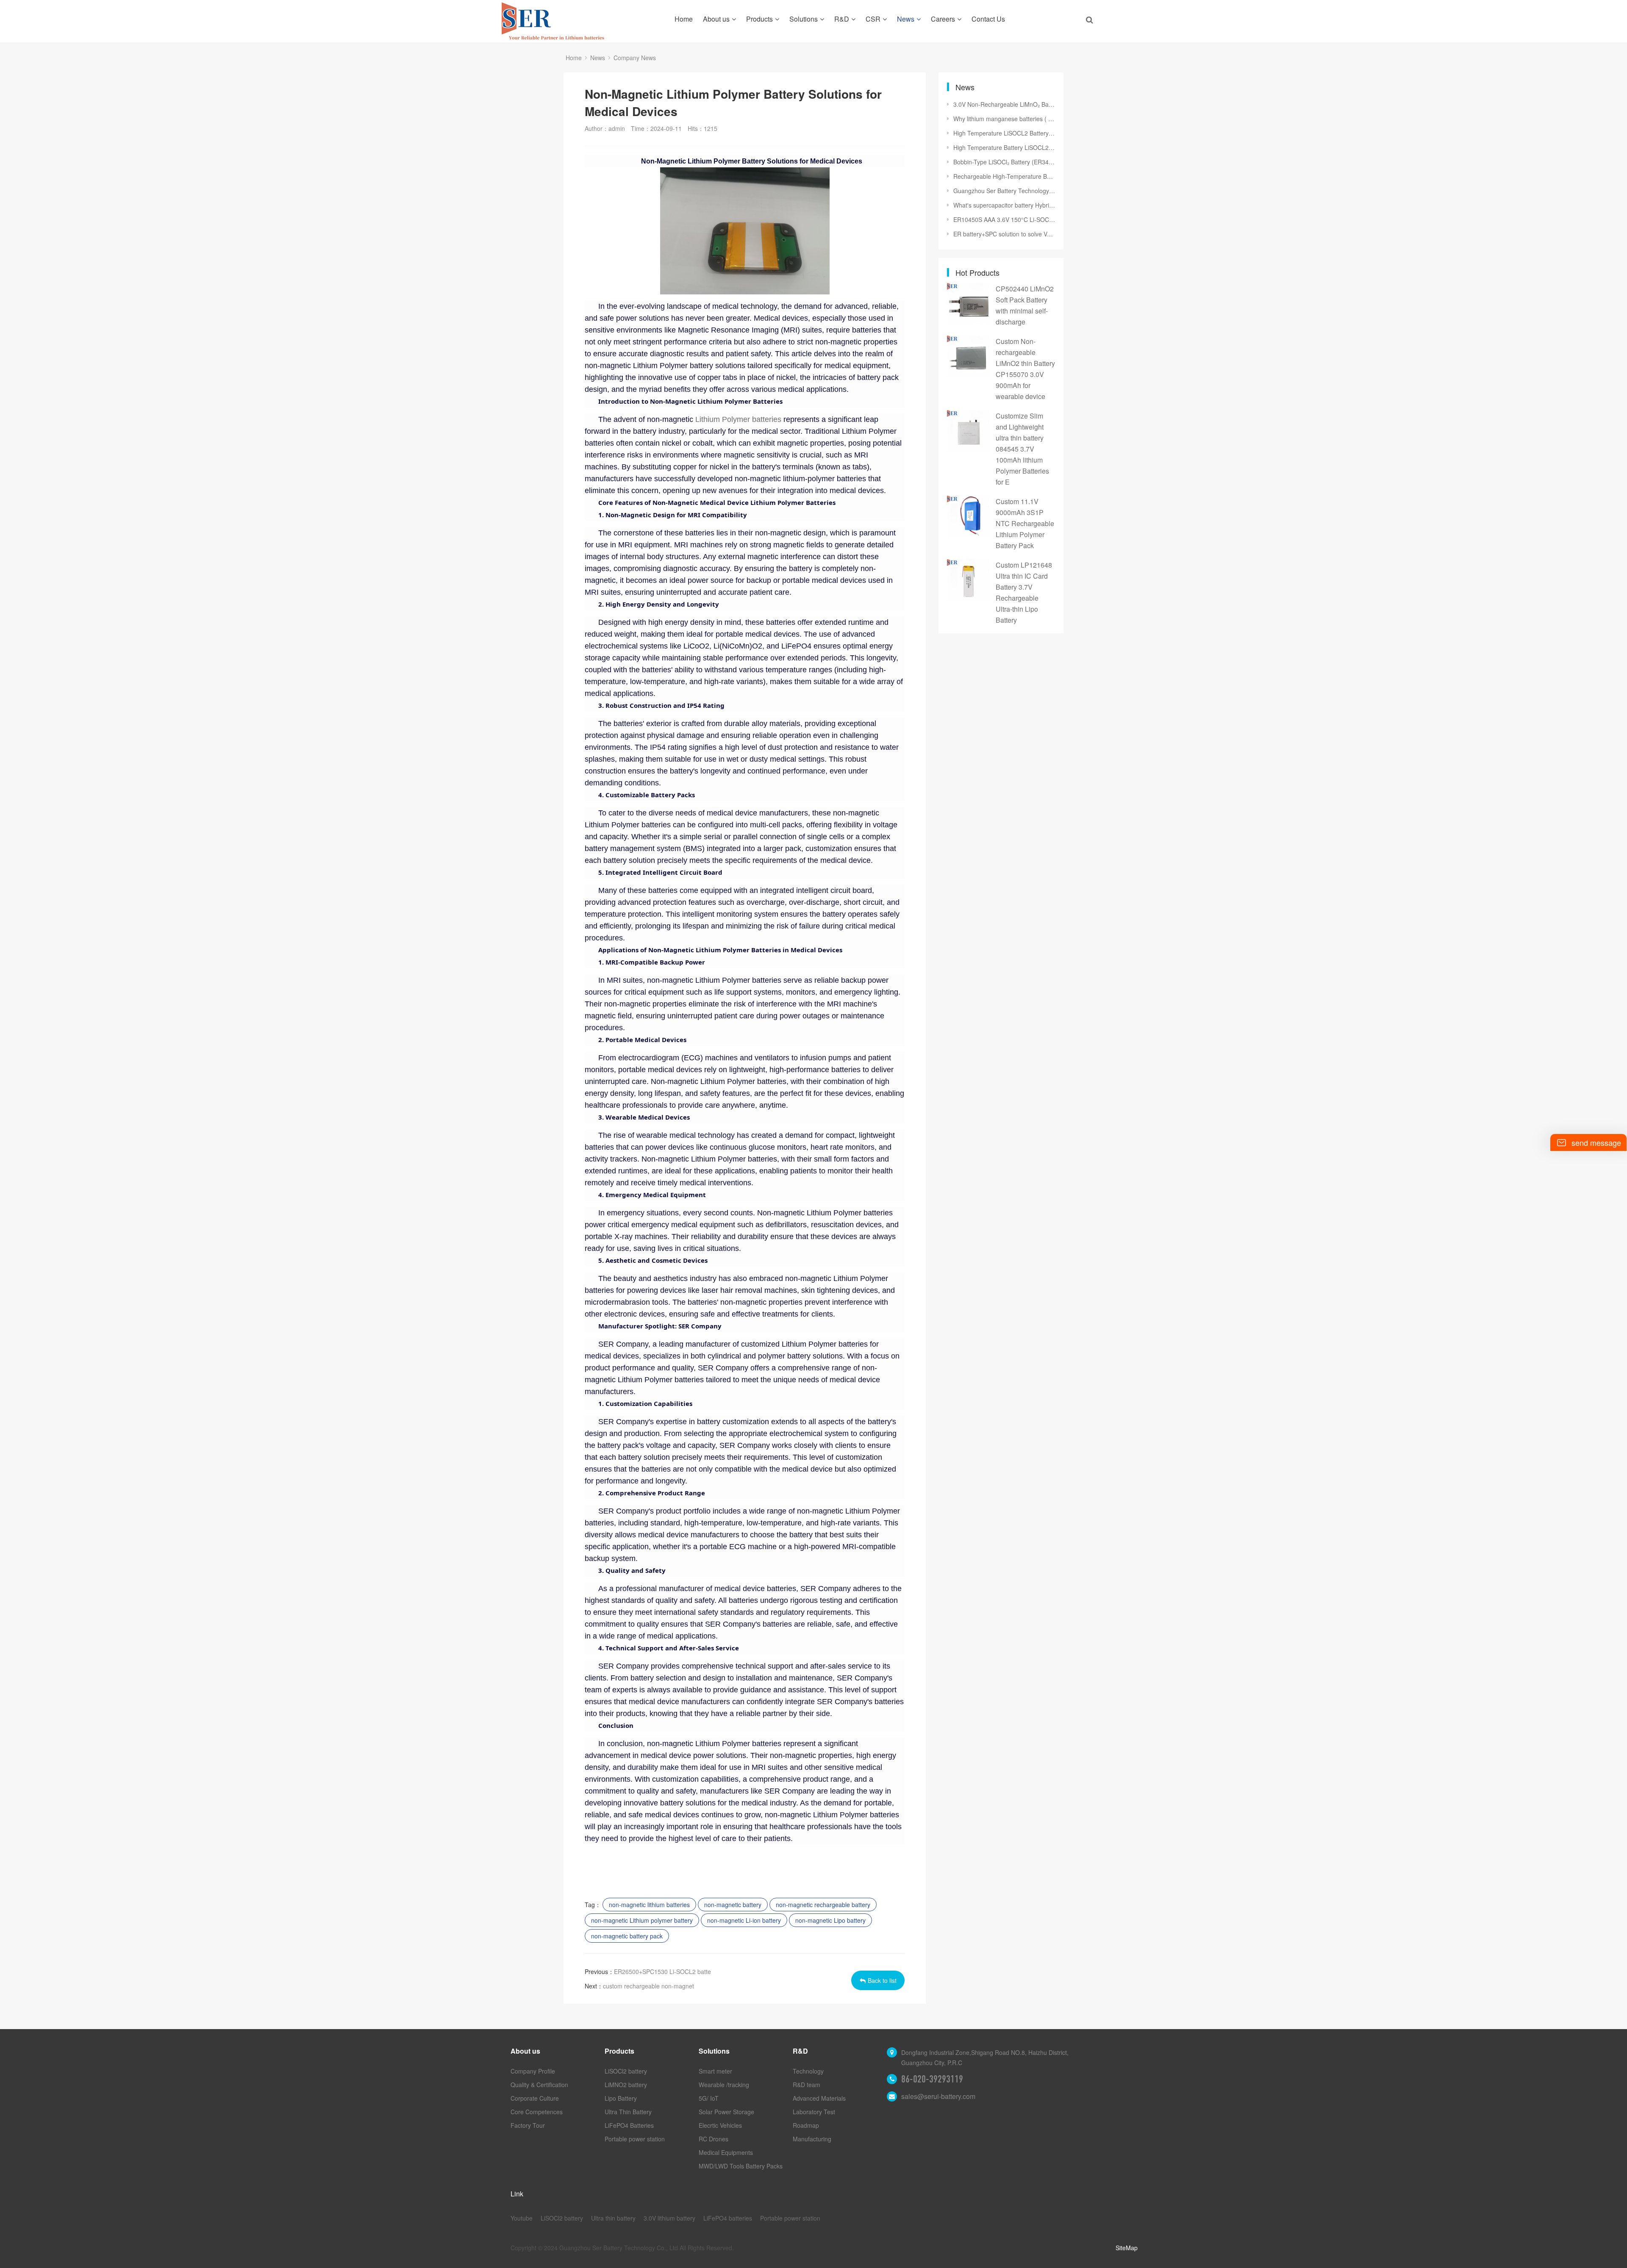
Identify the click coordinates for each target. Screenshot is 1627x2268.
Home (684, 19)
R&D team (807, 2085)
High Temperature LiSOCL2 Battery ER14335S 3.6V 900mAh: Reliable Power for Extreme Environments (1004, 133)
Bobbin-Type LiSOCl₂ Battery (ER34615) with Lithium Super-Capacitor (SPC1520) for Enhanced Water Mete (1004, 162)
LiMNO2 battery (626, 2085)
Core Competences (537, 2112)
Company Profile (533, 2071)
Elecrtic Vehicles (720, 2125)
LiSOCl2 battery (626, 2071)
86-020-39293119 (932, 2079)
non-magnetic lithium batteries (649, 1905)
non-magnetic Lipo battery (830, 1920)
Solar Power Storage (726, 2112)
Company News (635, 58)
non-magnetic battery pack (627, 1936)
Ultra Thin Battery (628, 2112)
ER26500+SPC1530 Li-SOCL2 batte (662, 1971)
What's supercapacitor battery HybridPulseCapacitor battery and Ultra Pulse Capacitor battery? (1004, 205)
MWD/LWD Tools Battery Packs (741, 2166)
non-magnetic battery (733, 1905)
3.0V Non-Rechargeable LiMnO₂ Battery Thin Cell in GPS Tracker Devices (1004, 104)
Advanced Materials (819, 2098)
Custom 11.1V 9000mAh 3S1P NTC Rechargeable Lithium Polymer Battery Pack (1025, 523)
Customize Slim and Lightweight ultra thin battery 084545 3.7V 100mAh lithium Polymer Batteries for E (1022, 449)
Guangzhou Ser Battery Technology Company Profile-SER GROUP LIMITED (1004, 191)
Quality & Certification (539, 2085)
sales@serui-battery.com (938, 2096)
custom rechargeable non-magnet (648, 1986)
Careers (943, 19)
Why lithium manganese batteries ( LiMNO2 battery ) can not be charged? (1004, 119)
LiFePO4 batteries (728, 2218)
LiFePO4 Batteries (629, 2125)
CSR (873, 19)
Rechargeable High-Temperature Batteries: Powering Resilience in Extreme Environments (1004, 176)
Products (759, 19)
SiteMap (1127, 2248)
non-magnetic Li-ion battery (744, 1920)
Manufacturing (812, 2139)
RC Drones (714, 2139)
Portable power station (635, 2139)
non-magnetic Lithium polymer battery (642, 1920)
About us (716, 19)
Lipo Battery (621, 2098)
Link (517, 2194)
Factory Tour (528, 2125)
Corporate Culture (535, 2098)
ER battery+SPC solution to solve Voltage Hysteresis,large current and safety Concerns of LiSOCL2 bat (1004, 234)
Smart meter (715, 2071)
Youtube (522, 2218)
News (906, 19)
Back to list (882, 1980)
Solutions (804, 19)
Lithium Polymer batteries (738, 419)
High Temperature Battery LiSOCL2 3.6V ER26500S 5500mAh (1004, 147)
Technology (808, 2071)
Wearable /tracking (724, 2085)
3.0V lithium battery (669, 2218)
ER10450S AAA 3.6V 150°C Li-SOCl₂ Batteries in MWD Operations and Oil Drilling (1004, 219)
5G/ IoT (709, 2098)
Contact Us (988, 19)
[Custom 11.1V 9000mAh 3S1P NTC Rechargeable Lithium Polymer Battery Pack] (968, 516)
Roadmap (806, 2125)
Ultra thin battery (613, 2218)
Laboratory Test (814, 2112)
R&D (842, 19)
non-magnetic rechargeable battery (823, 1905)
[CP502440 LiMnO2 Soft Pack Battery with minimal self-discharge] (968, 304)
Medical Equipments (726, 2152)
